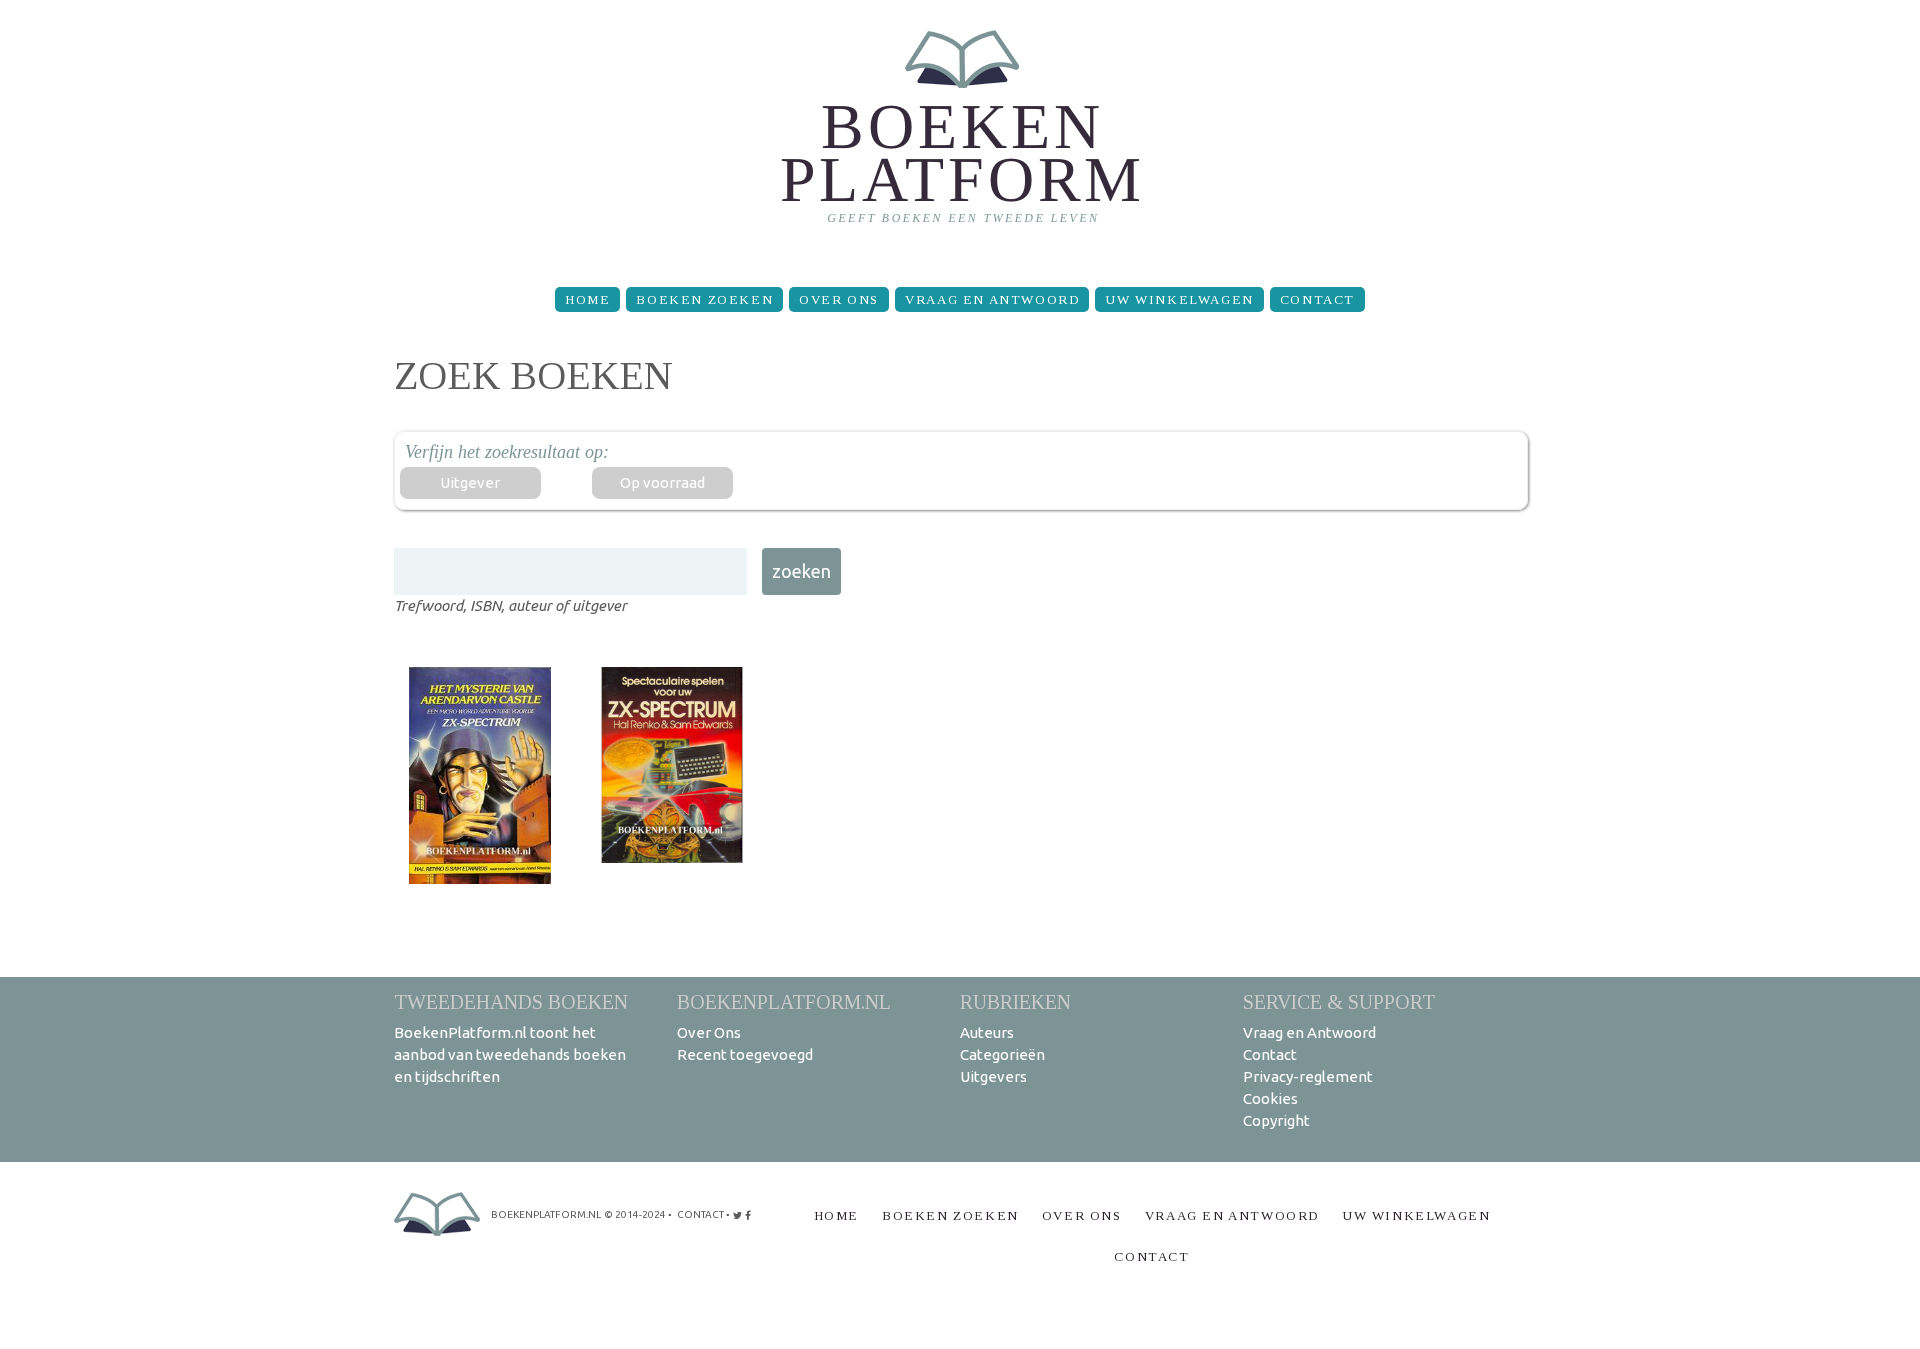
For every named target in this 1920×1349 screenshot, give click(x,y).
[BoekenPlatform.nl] (960, 135)
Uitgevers (993, 1076)
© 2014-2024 (635, 1214)
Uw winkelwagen (1179, 299)
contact (700, 1214)
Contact (1317, 299)
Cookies (1270, 1098)
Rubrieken (1015, 1001)
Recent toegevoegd (745, 1054)
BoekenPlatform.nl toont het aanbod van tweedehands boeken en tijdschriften (510, 1054)
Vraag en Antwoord (992, 299)
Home (587, 299)
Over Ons (839, 299)
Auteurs (987, 1032)
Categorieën (1002, 1054)
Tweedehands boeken (511, 1001)
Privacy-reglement (1308, 1076)
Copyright (1276, 1120)
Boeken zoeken (704, 299)
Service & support (1339, 1001)
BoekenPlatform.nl (784, 1001)
